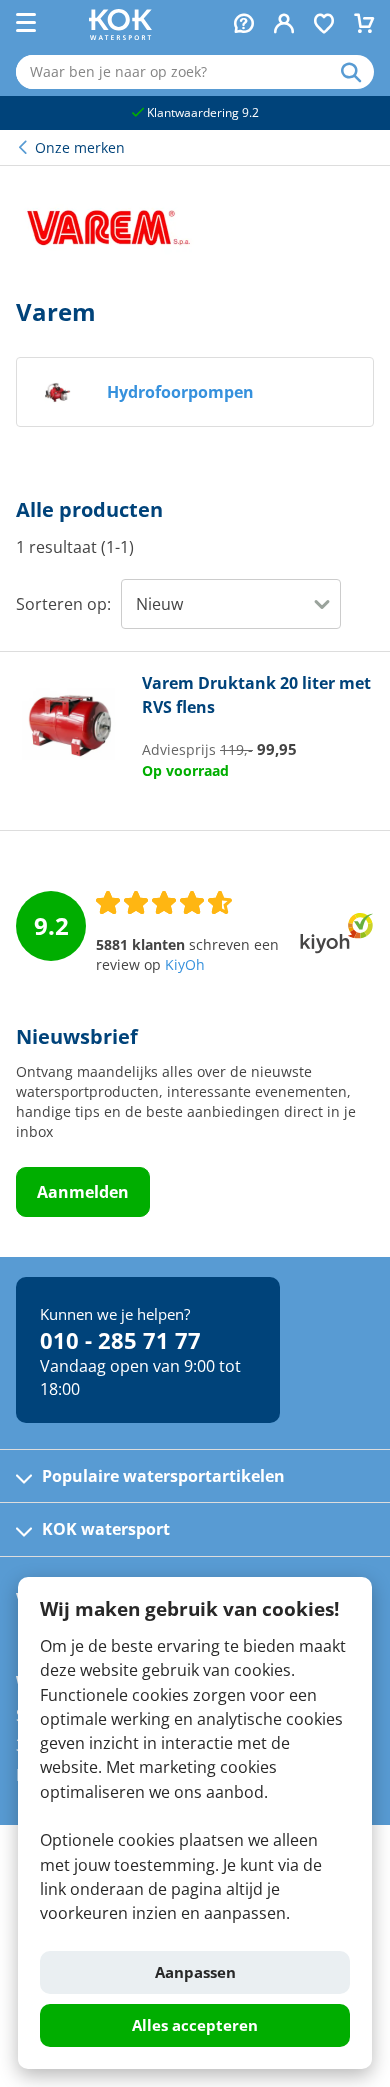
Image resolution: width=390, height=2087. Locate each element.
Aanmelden (83, 1192)
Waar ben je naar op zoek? (357, 72)
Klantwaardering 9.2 (201, 112)
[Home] (120, 34)
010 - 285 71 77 (120, 1340)
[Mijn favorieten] (324, 25)
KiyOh (185, 965)
